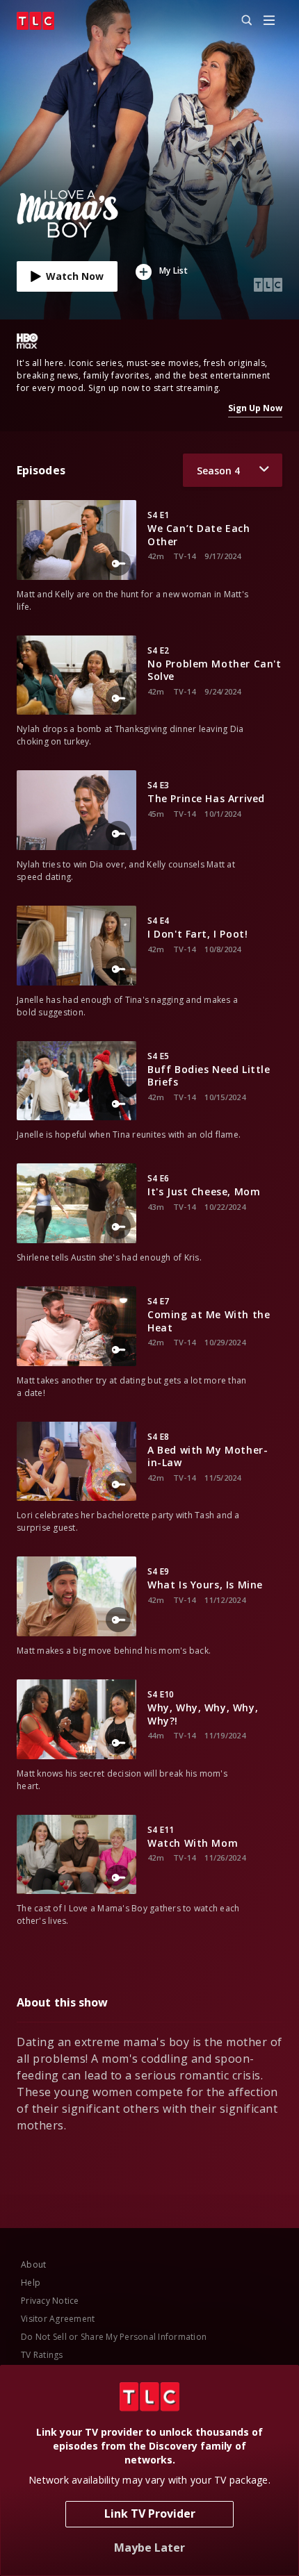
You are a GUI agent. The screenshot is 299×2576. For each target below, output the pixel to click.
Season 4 (218, 471)
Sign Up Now (255, 408)
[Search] (241, 21)
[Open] (269, 21)
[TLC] (35, 21)
